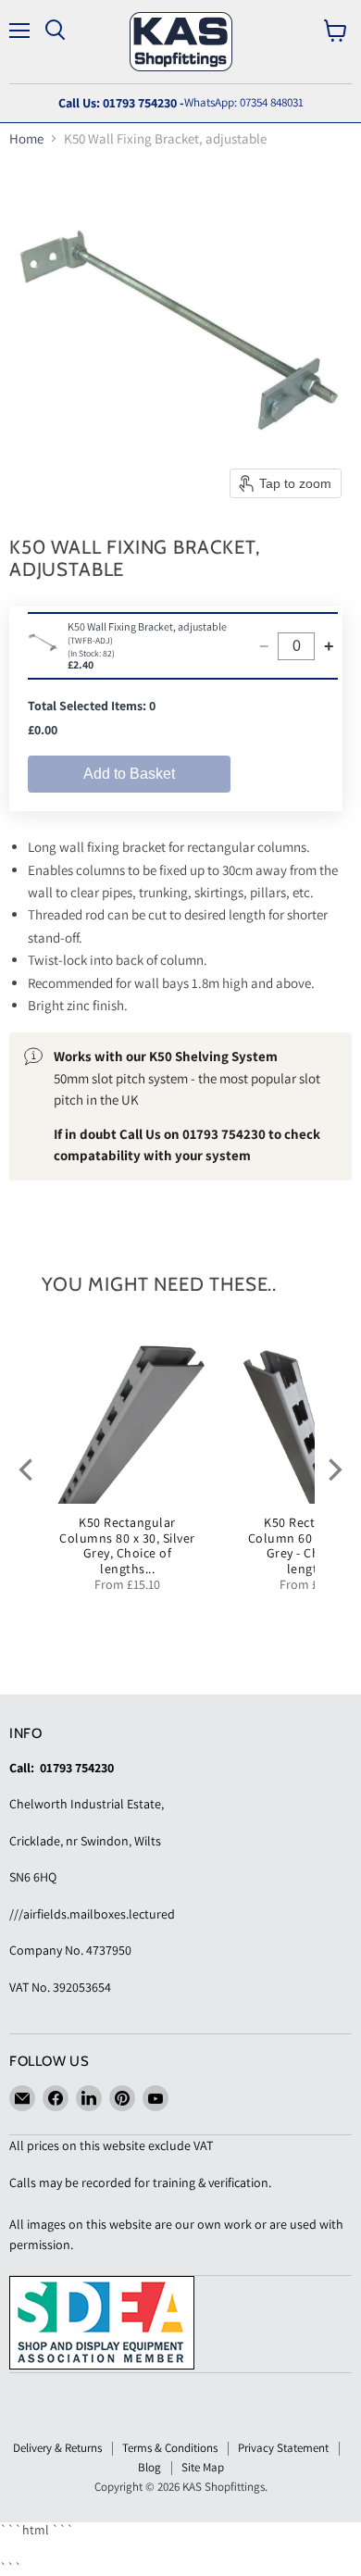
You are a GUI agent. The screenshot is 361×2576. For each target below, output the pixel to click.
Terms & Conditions (170, 2448)
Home (26, 138)
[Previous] (28, 1469)
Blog (149, 2467)
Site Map (203, 2467)
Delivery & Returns (57, 2448)
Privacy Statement (283, 2448)
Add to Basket (129, 774)
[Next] (333, 1469)
